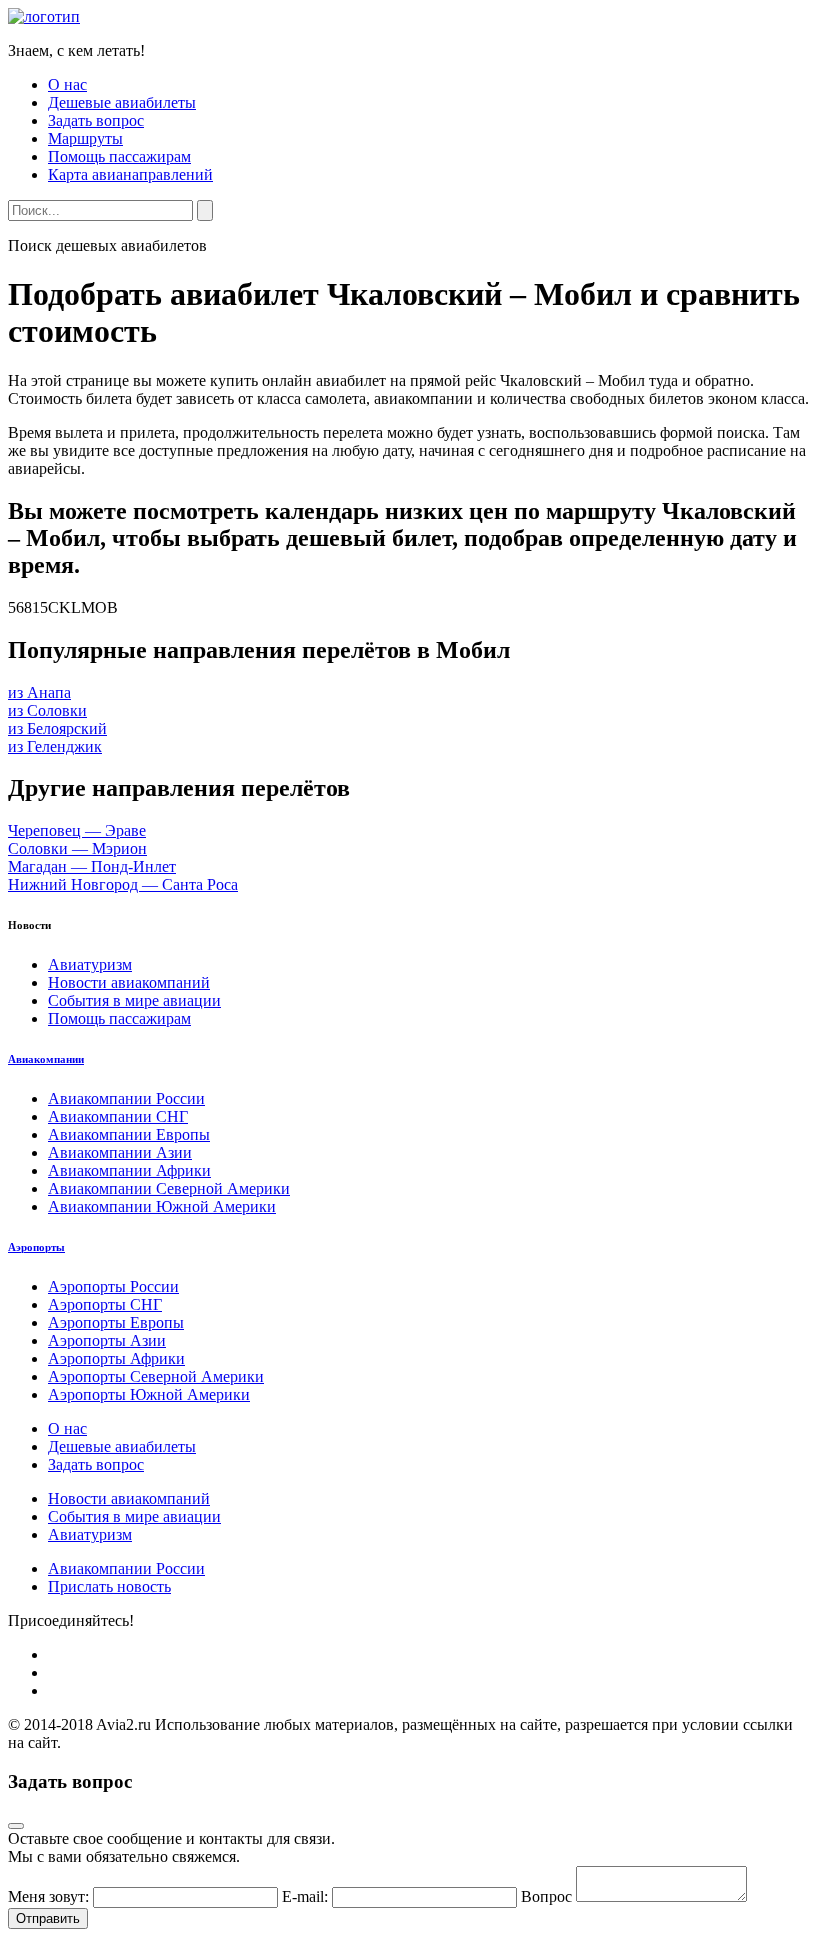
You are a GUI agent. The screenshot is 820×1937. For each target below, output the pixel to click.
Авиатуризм (90, 964)
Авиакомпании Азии (120, 1152)
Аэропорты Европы (116, 1322)
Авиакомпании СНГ (118, 1116)
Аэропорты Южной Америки (149, 1394)
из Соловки (47, 710)
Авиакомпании (46, 1059)
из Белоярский (57, 728)
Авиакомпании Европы (129, 1134)
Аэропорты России (113, 1286)
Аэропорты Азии (107, 1340)
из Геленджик (55, 746)
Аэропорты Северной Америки (156, 1376)
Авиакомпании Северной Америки (169, 1188)
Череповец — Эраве (77, 830)
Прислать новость (109, 1586)
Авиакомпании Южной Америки (162, 1206)
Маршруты (85, 138)
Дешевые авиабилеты (122, 102)
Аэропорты (36, 1247)
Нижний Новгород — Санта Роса (123, 884)
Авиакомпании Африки (129, 1170)
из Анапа (39, 692)
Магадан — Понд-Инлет (92, 866)
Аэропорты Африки (116, 1358)
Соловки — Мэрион (77, 848)
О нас (67, 84)
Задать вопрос (96, 120)
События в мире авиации (134, 1000)
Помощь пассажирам (119, 156)
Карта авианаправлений (130, 174)
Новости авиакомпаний (129, 982)
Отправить (48, 1918)
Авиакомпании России (126, 1098)
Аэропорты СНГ (105, 1304)
